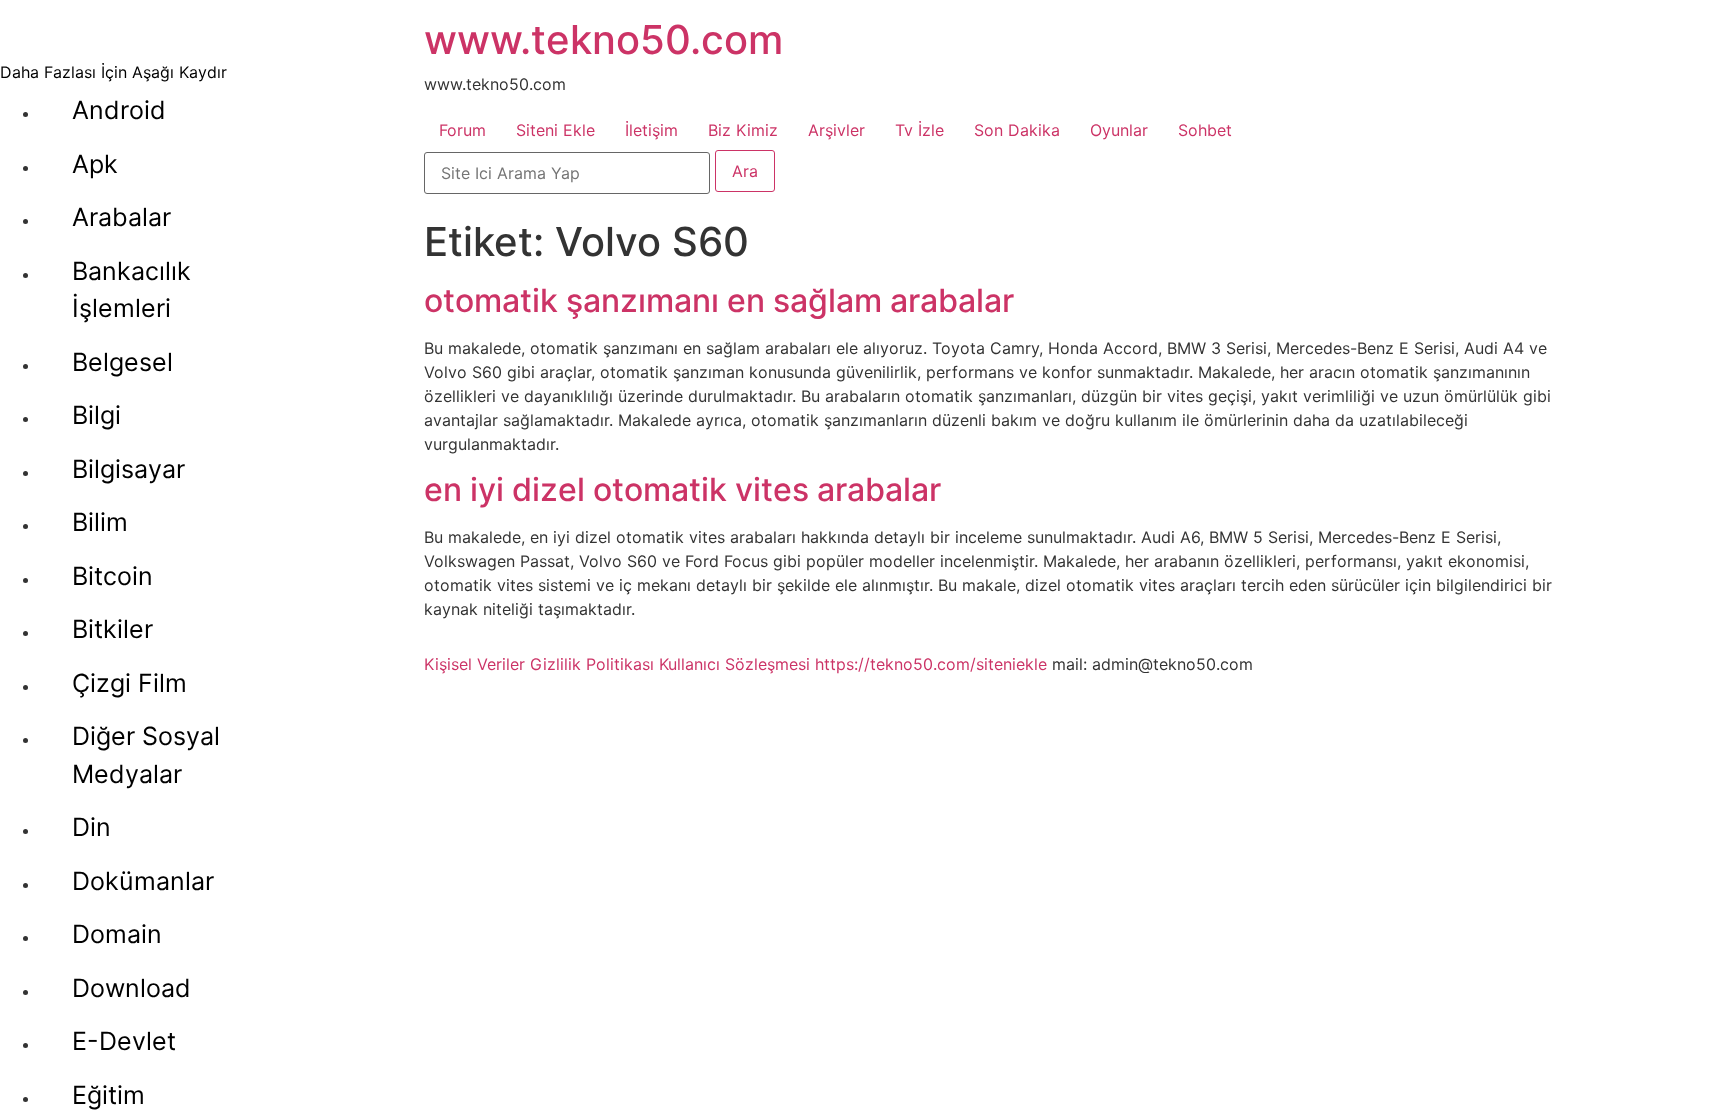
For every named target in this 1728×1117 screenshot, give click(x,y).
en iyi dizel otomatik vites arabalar (682, 489)
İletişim (651, 130)
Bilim (100, 522)
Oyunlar (1119, 130)
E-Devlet (124, 1041)
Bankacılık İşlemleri (131, 290)
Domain (117, 934)
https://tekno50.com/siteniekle (931, 664)
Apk (95, 164)
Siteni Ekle (555, 130)
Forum (462, 130)
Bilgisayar (128, 469)
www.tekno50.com (603, 39)
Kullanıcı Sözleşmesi (734, 664)
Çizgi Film (129, 683)
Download (131, 988)
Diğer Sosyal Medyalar (146, 755)
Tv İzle (919, 130)
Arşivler (836, 130)
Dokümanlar (143, 881)
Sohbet (1205, 130)
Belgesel (122, 362)
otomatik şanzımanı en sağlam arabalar (719, 300)
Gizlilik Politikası (592, 664)
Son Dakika (1017, 130)
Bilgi (96, 415)
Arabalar (121, 217)
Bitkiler (112, 629)
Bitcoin (112, 576)
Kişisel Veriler (474, 664)
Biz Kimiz (743, 130)
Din (91, 827)
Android (119, 110)
